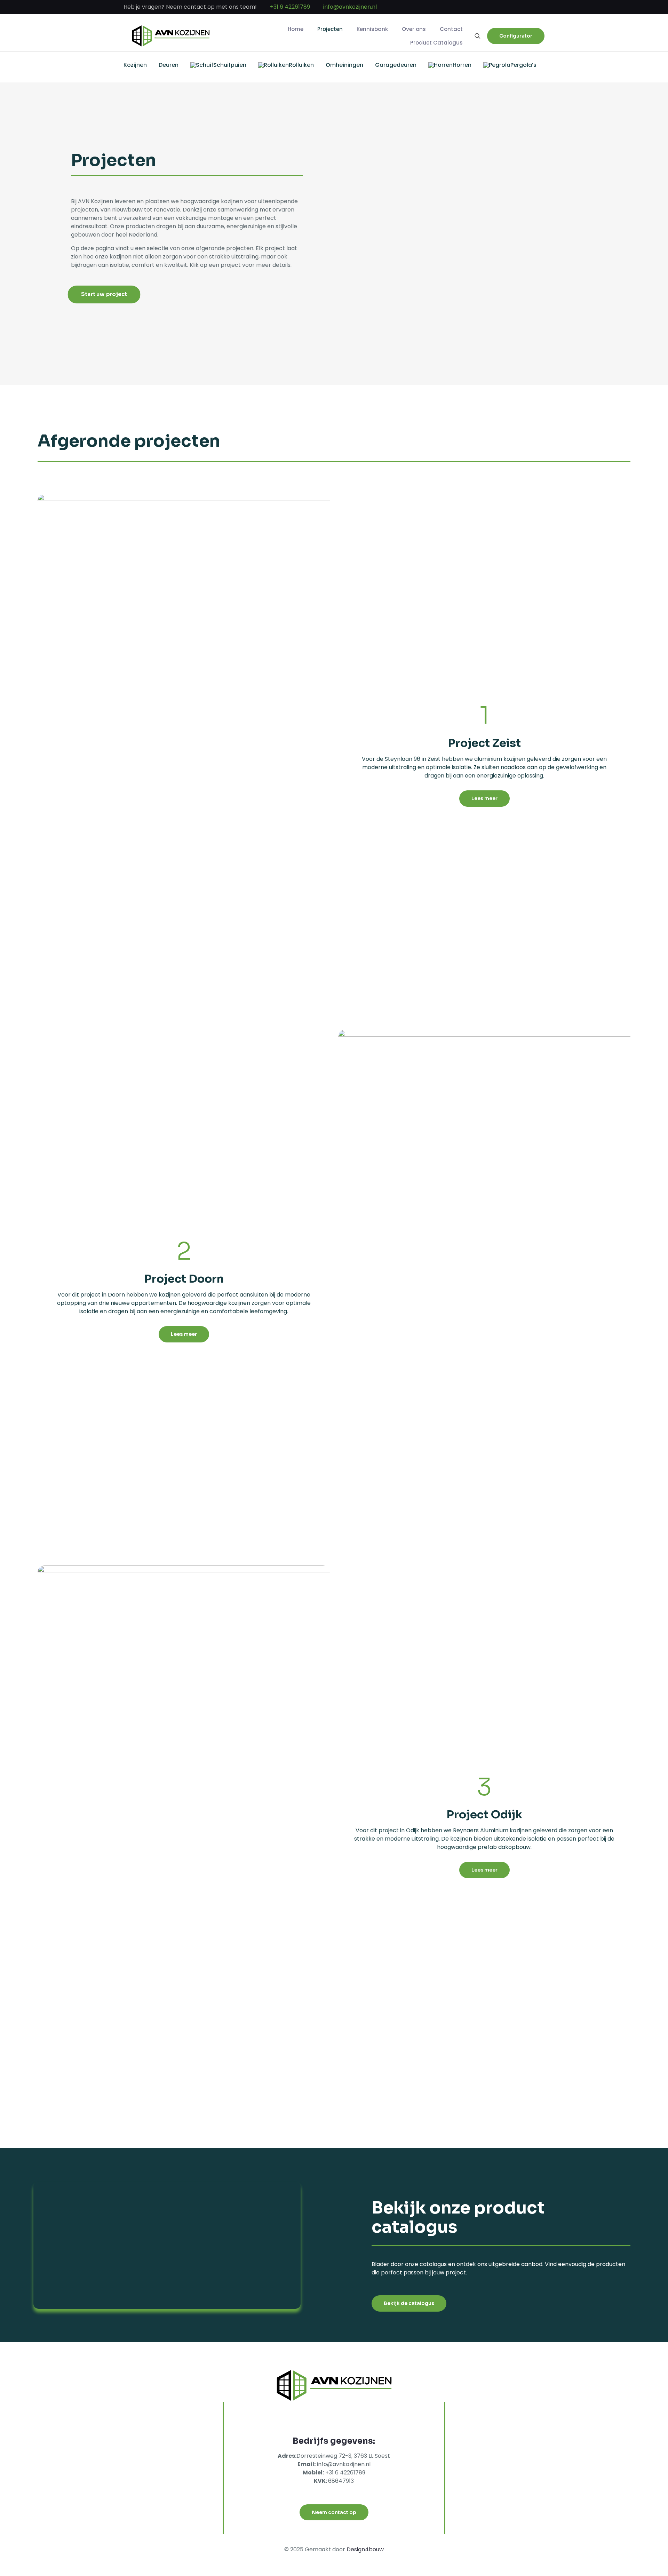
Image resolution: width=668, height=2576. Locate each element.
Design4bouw (365, 2549)
